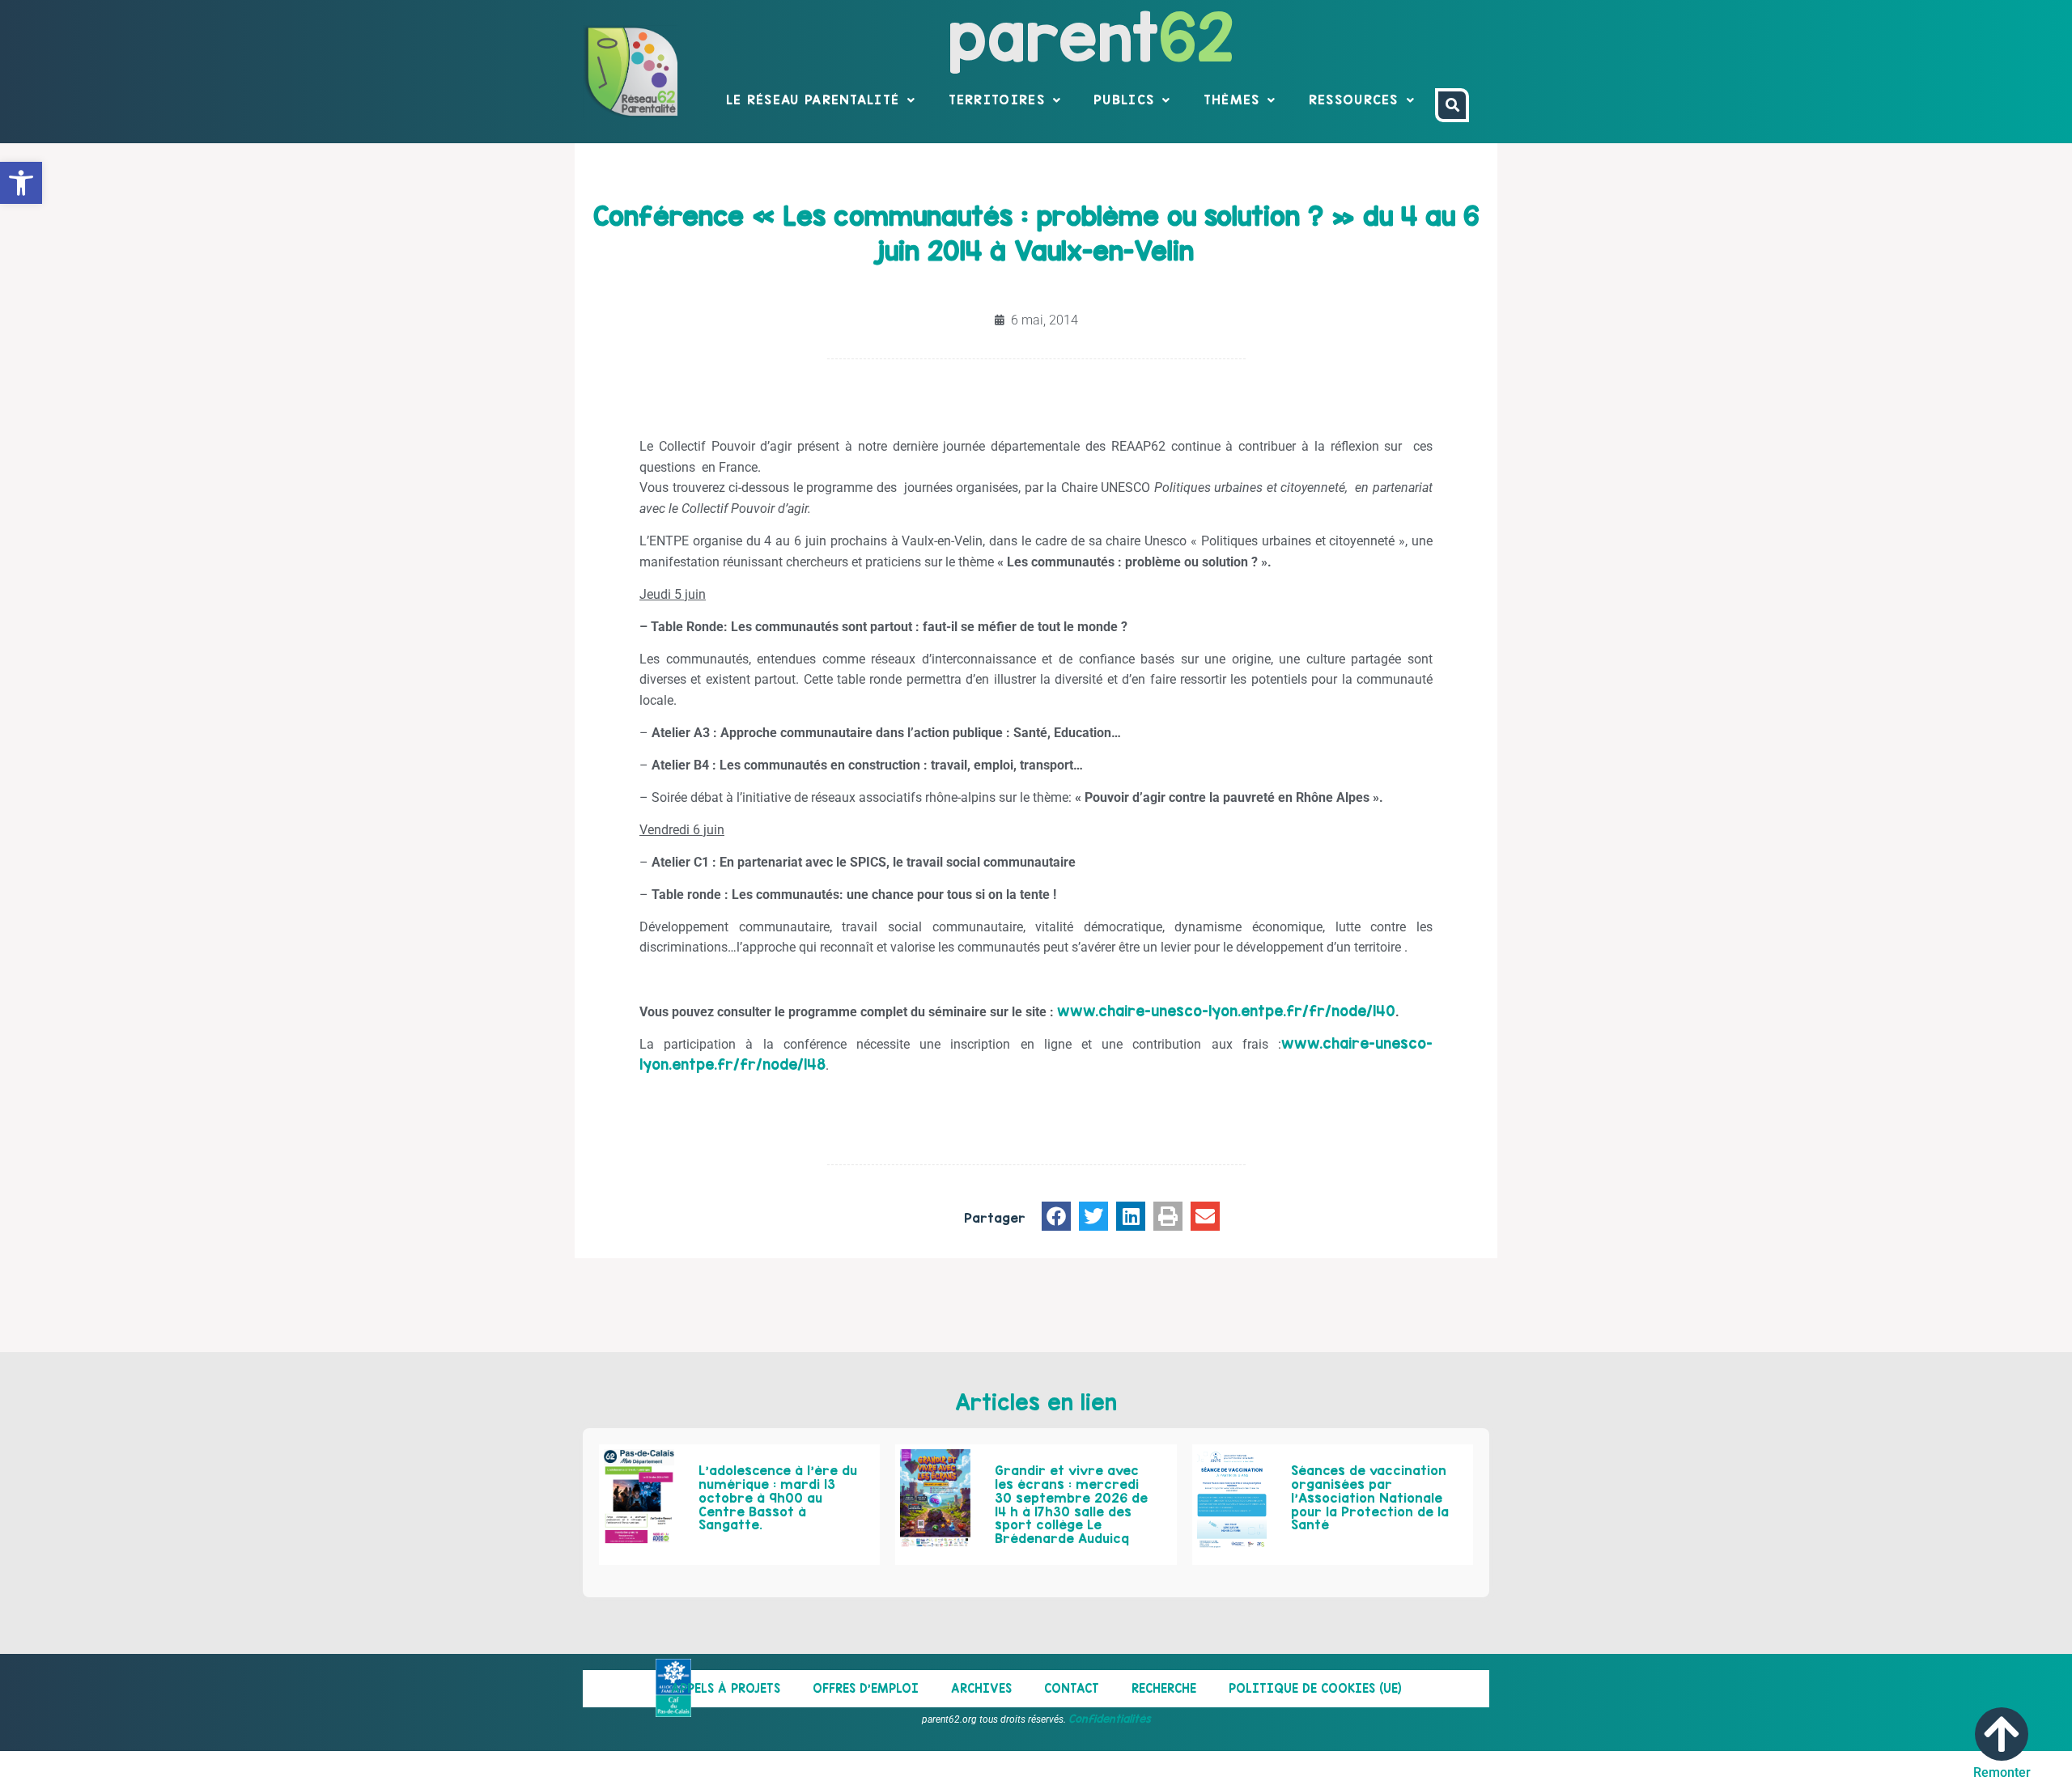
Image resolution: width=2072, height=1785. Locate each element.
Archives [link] (981, 1688)
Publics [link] (1124, 100)
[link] (21, 183)
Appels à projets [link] (726, 1688)
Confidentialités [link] (1110, 1719)
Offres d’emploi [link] (866, 1688)
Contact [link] (1072, 1688)
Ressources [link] (1354, 100)
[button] (1056, 1216)
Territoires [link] (997, 100)
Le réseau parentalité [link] (813, 100)
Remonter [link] (2002, 1772)
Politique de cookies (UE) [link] (1315, 1688)
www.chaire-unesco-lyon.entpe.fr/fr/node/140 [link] (1226, 1011)
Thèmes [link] (1232, 100)
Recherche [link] (1164, 1688)
